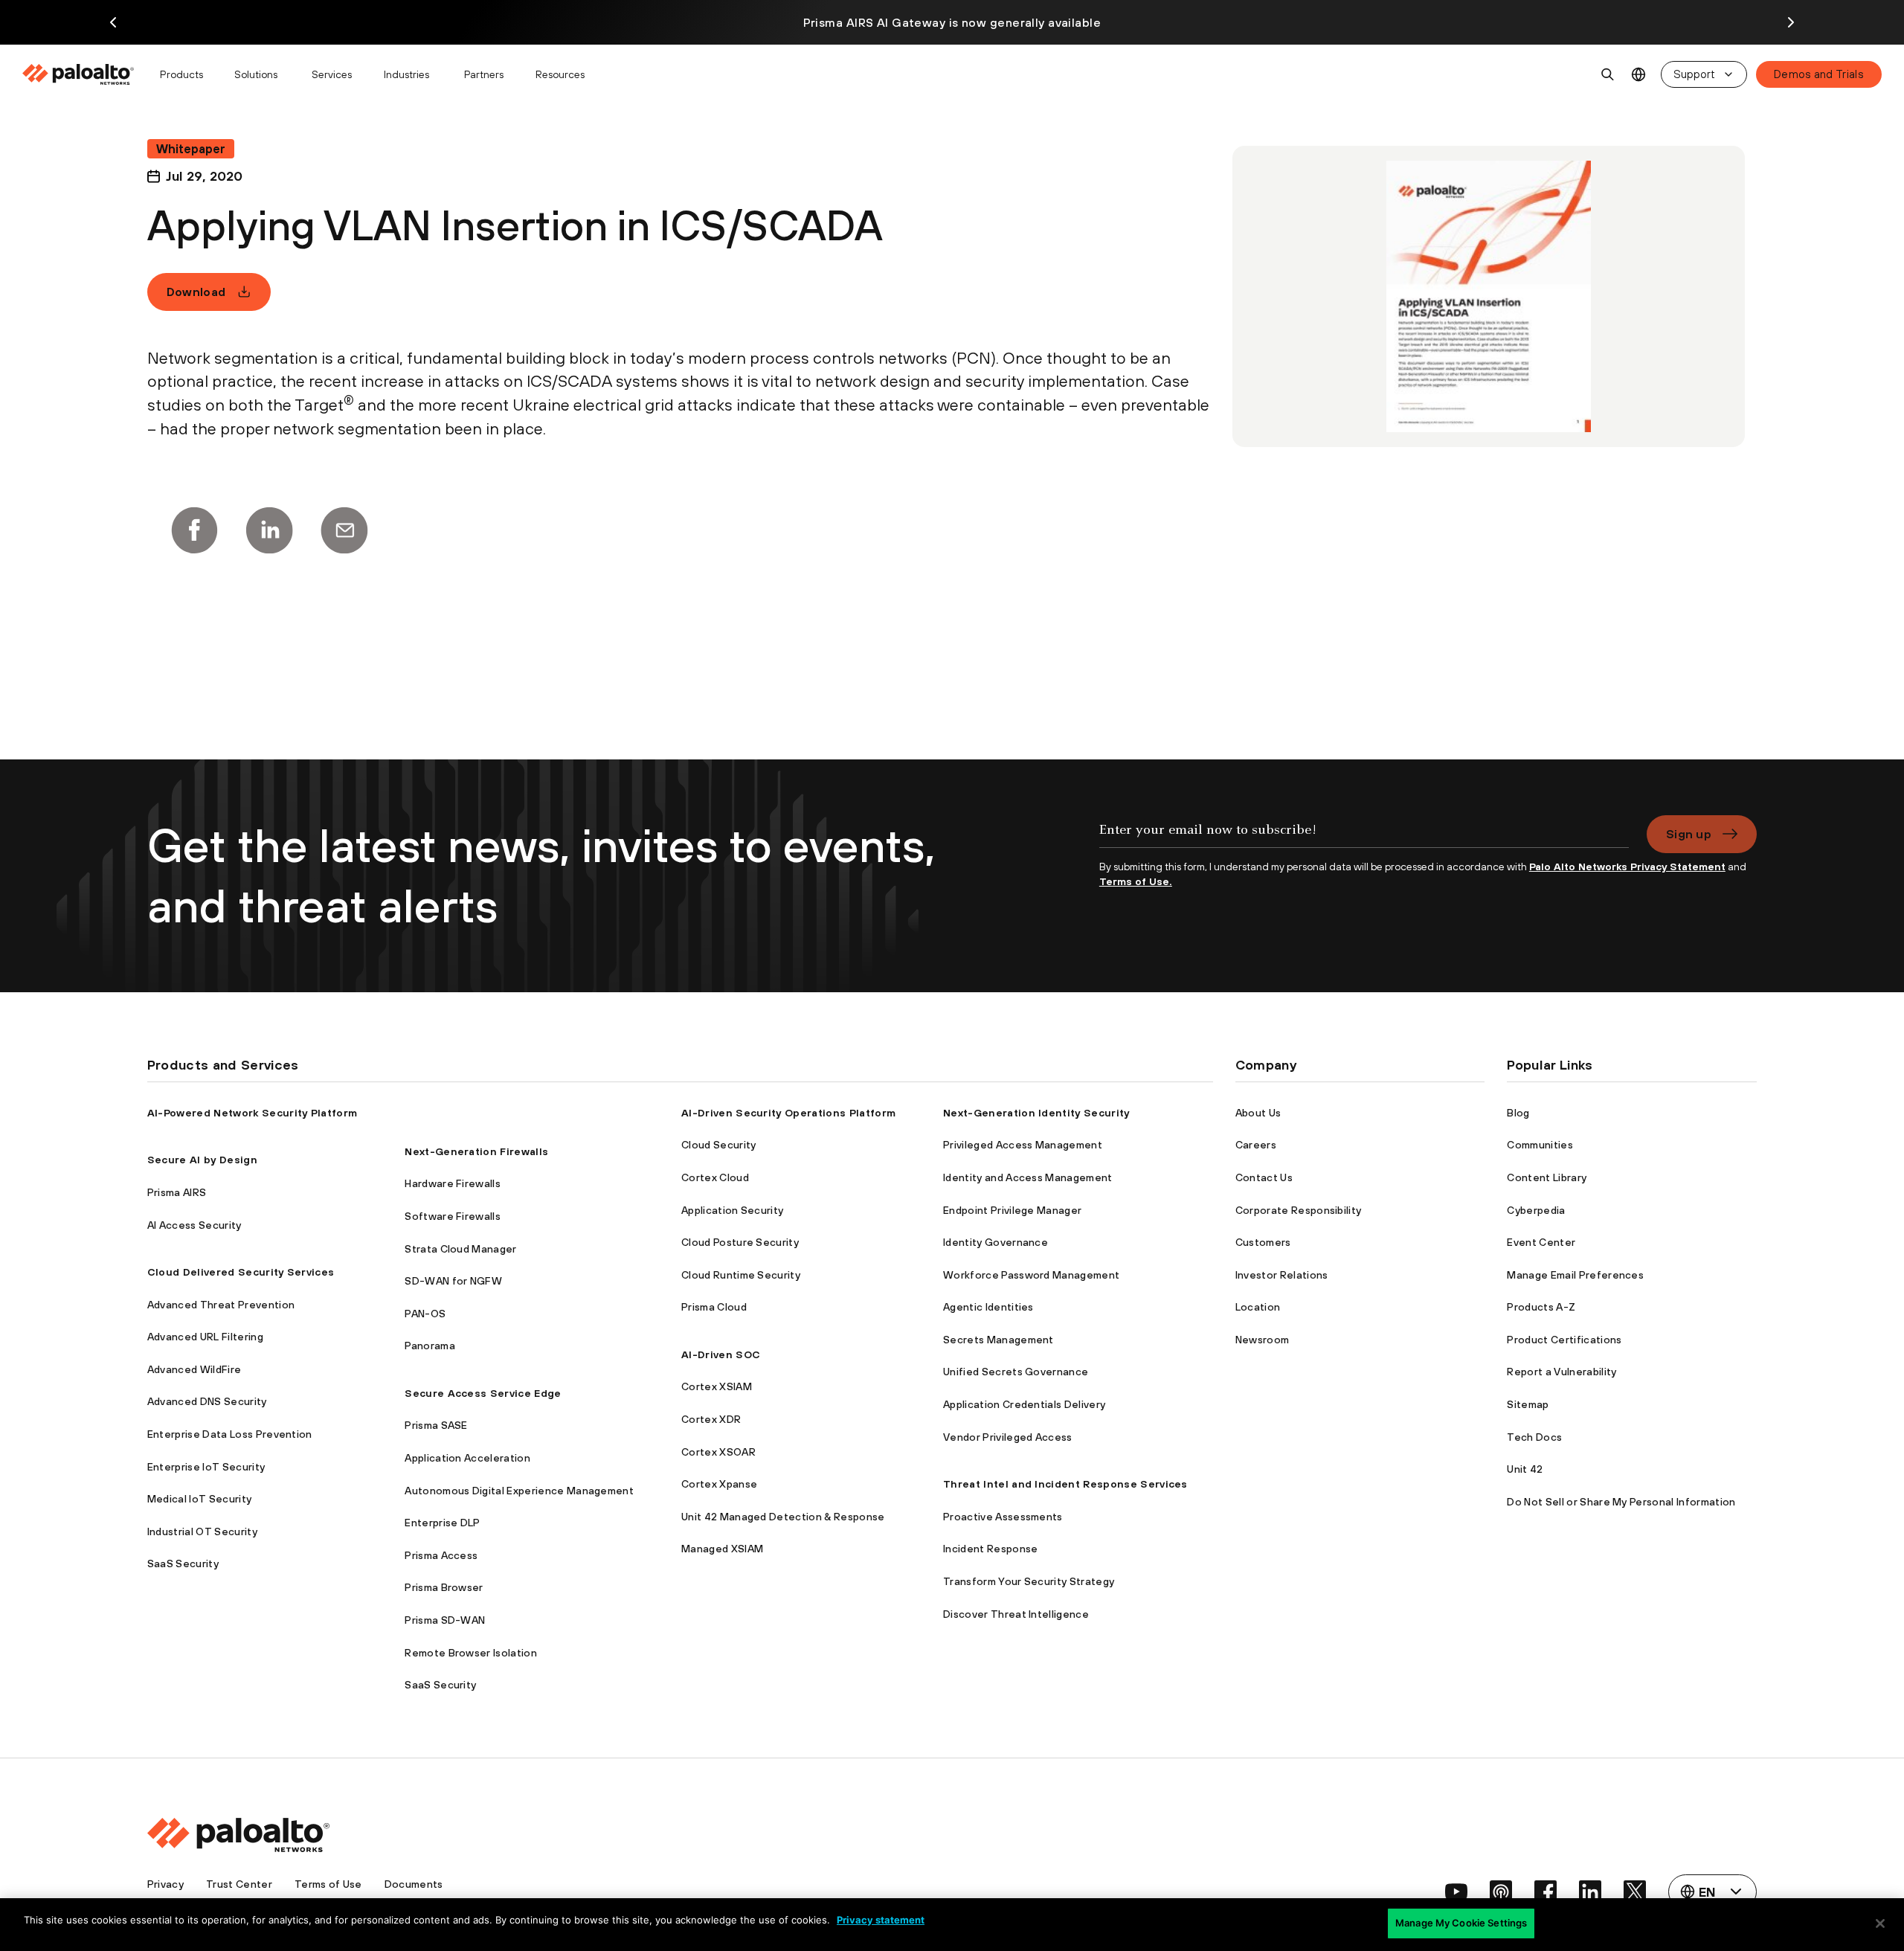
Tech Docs (1534, 1437)
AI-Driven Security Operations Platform (788, 1113)
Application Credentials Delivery (1024, 1404)
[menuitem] (84, 74)
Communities (1540, 1145)
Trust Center (239, 1884)
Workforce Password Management (1031, 1275)
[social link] (1456, 1891)
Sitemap (1528, 1404)
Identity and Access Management (1028, 1177)
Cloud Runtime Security (741, 1275)
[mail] (344, 530)
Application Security (732, 1210)
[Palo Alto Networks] (79, 74)
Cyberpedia (1536, 1210)
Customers (1263, 1242)
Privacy (165, 1884)
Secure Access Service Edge (483, 1393)
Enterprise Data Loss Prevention (230, 1434)
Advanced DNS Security (207, 1401)
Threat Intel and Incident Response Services (1065, 1484)
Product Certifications (1564, 1340)
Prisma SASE (436, 1425)
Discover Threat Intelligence (1016, 1614)
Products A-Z (1541, 1307)
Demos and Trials (1819, 74)
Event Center (1541, 1242)
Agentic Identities (988, 1307)
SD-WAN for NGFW (453, 1281)
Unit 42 (1525, 1469)
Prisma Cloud (714, 1307)
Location (1258, 1307)
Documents (414, 1884)
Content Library (1547, 1177)
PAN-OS (425, 1314)
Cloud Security (718, 1145)
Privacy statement (881, 1920)
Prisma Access (441, 1555)
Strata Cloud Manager (460, 1249)
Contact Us (1264, 1177)
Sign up (1689, 834)
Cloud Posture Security (740, 1242)
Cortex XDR (711, 1419)
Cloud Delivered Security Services (241, 1272)
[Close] (1880, 1923)
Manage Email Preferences (1575, 1275)
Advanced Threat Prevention (221, 1305)
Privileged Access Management (1023, 1145)
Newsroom (1263, 1340)
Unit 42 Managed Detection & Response (783, 1517)
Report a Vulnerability (1562, 1372)
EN (1639, 75)
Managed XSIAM (722, 1549)
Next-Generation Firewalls (476, 1151)
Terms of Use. (1136, 881)
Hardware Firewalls (453, 1183)
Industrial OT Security (202, 1531)
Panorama (430, 1346)
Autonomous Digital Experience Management (519, 1491)
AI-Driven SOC (721, 1354)
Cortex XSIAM (717, 1386)
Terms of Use (328, 1884)
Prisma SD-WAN (445, 1620)
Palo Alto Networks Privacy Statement (1627, 867)
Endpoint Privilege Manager (1012, 1210)
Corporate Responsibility (1299, 1210)
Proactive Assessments (1003, 1517)
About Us (1258, 1113)
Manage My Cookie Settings (1461, 1923)
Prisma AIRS (177, 1192)
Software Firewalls (453, 1216)
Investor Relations (1282, 1275)
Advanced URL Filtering (205, 1337)
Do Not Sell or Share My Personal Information (1621, 1502)
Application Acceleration (467, 1458)
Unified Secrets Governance (1016, 1372)
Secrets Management (998, 1340)
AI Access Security (194, 1225)
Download (196, 292)
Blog (1518, 1113)
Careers (1256, 1145)
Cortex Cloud (715, 1177)
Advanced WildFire (194, 1369)
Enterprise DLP (442, 1523)
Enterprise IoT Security (206, 1467)
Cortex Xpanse (719, 1484)
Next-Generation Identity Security (1036, 1113)
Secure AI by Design (202, 1160)
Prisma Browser (444, 1587)
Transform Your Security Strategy (1029, 1581)
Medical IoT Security (199, 1499)
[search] (1608, 74)
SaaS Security (183, 1563)
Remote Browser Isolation (471, 1653)
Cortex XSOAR (718, 1452)
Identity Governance (996, 1242)
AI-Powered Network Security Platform (253, 1113)
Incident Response (990, 1549)
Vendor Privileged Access (1008, 1437)
